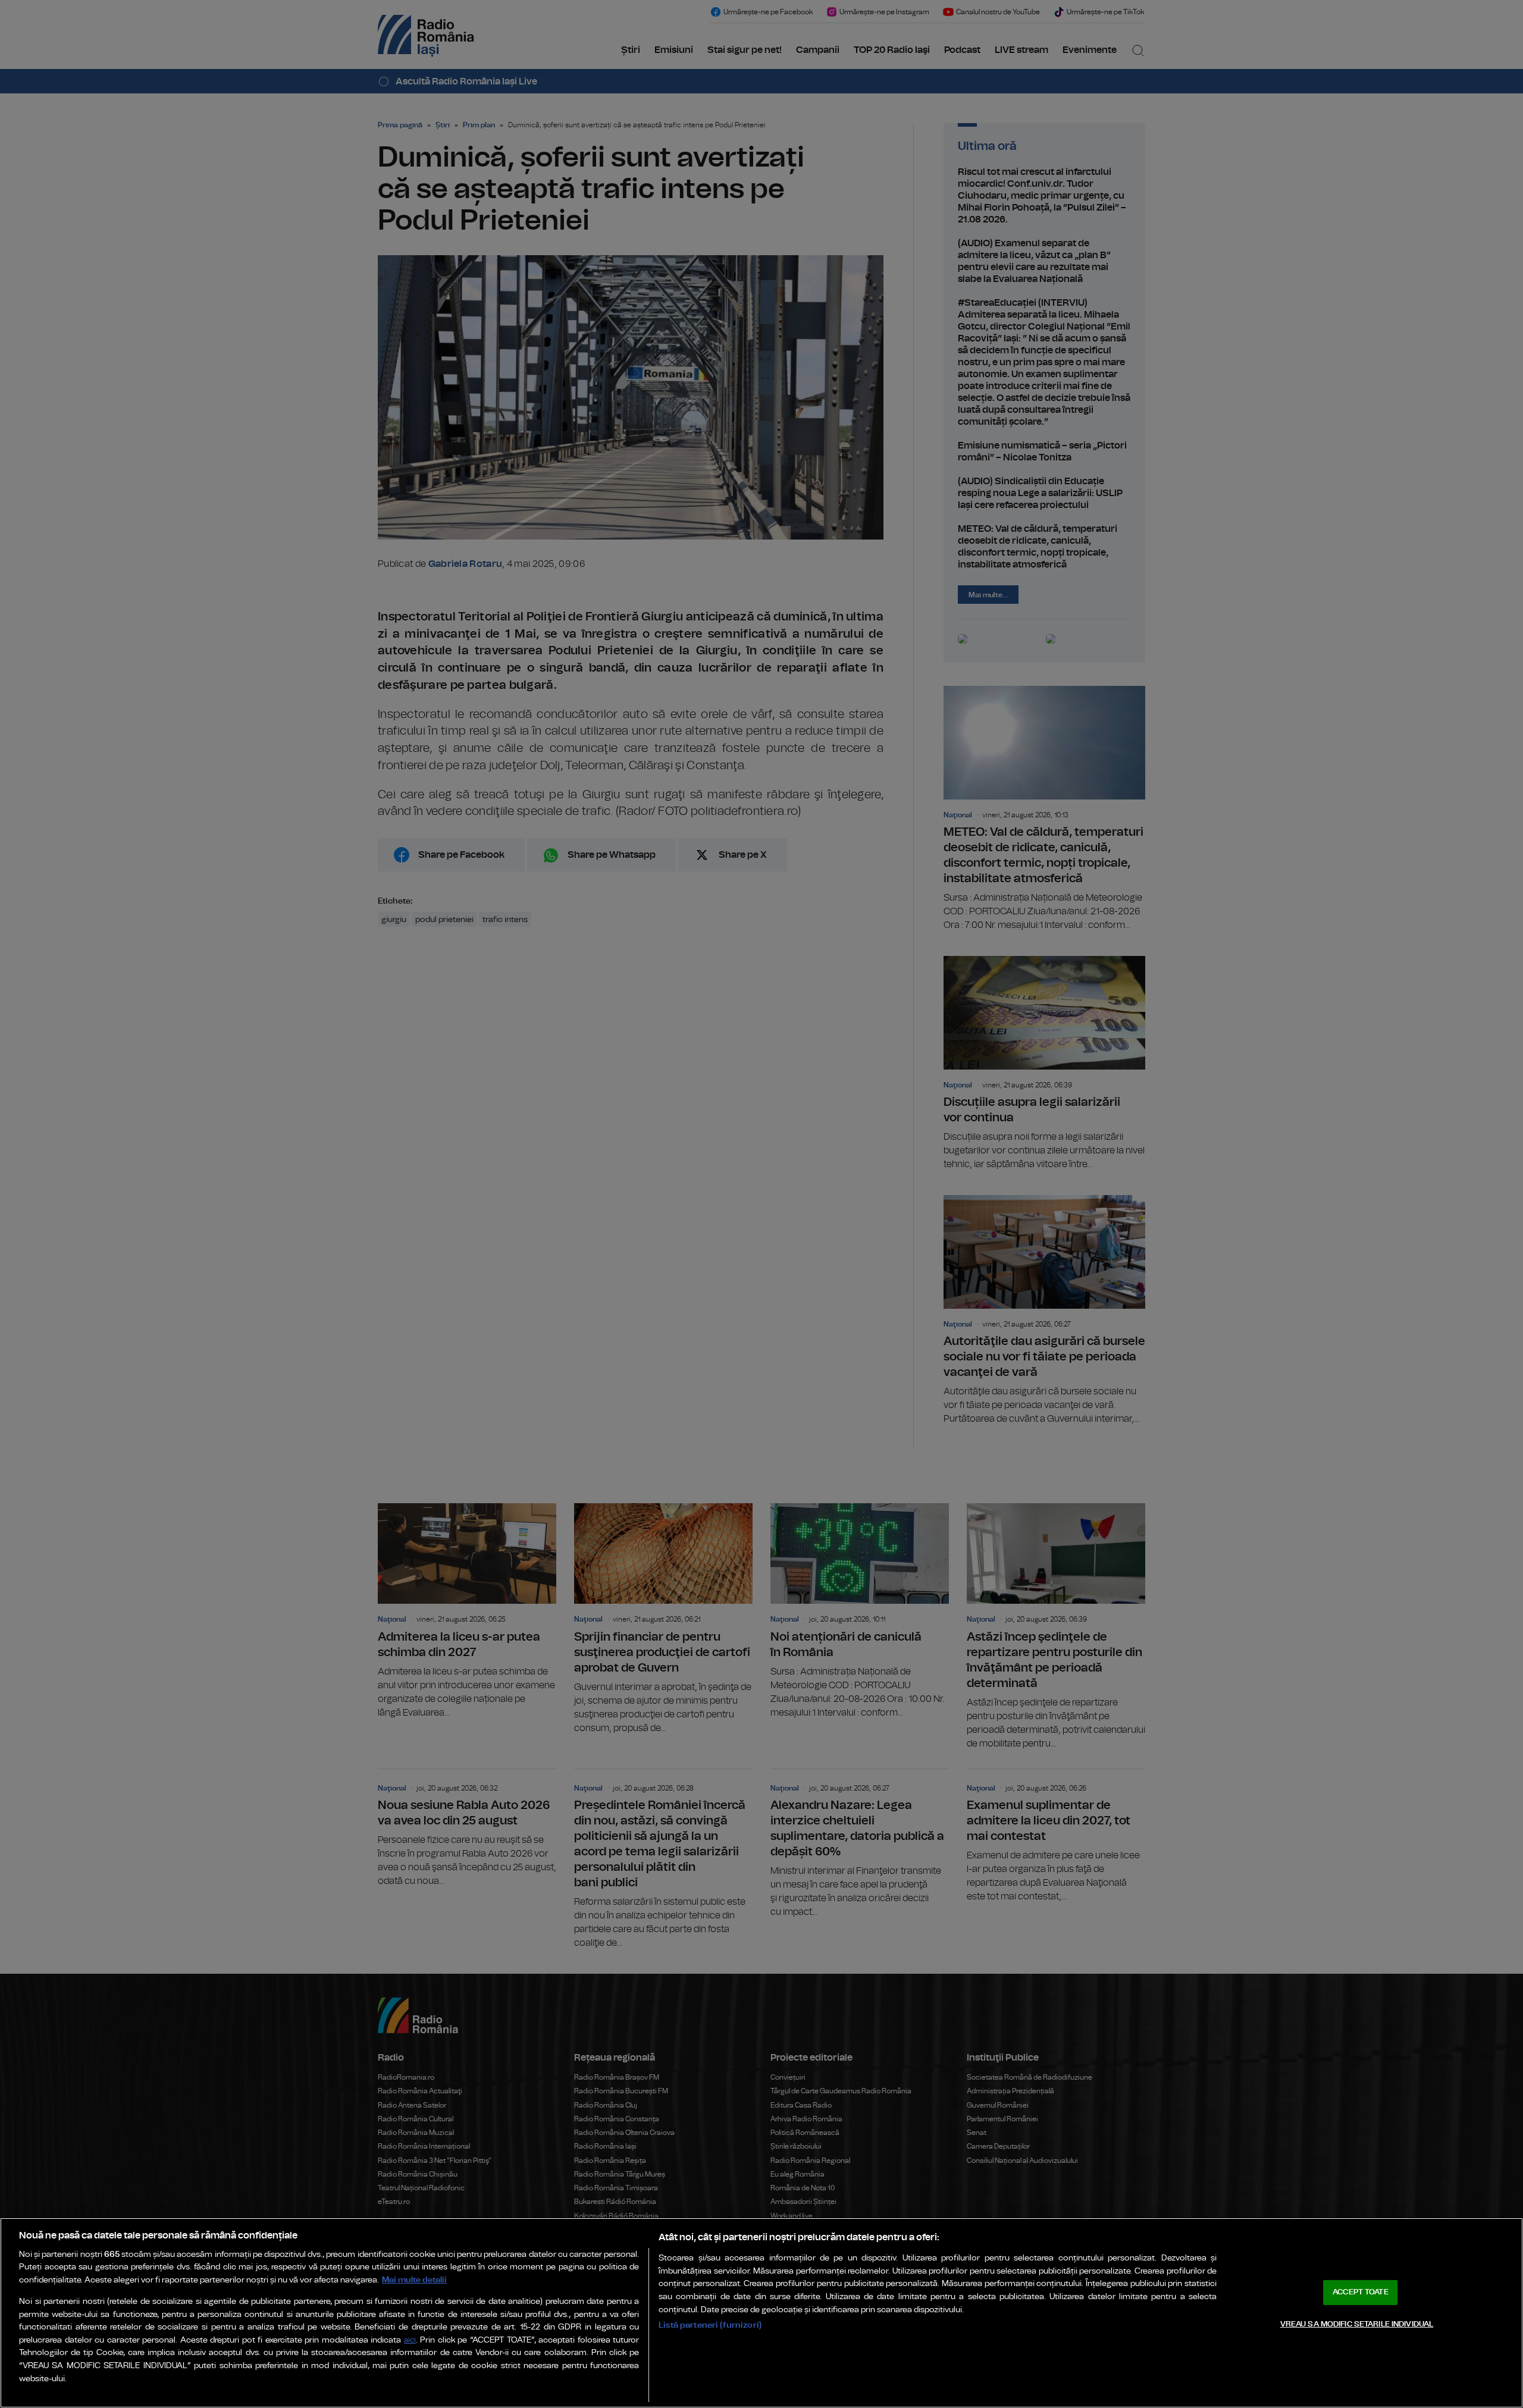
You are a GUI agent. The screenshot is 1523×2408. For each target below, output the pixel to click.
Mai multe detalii (414, 2280)
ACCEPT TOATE (1361, 2292)
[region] (761, 2313)
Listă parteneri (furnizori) (710, 2325)
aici (410, 2340)
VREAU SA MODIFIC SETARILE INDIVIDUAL (1357, 2324)
